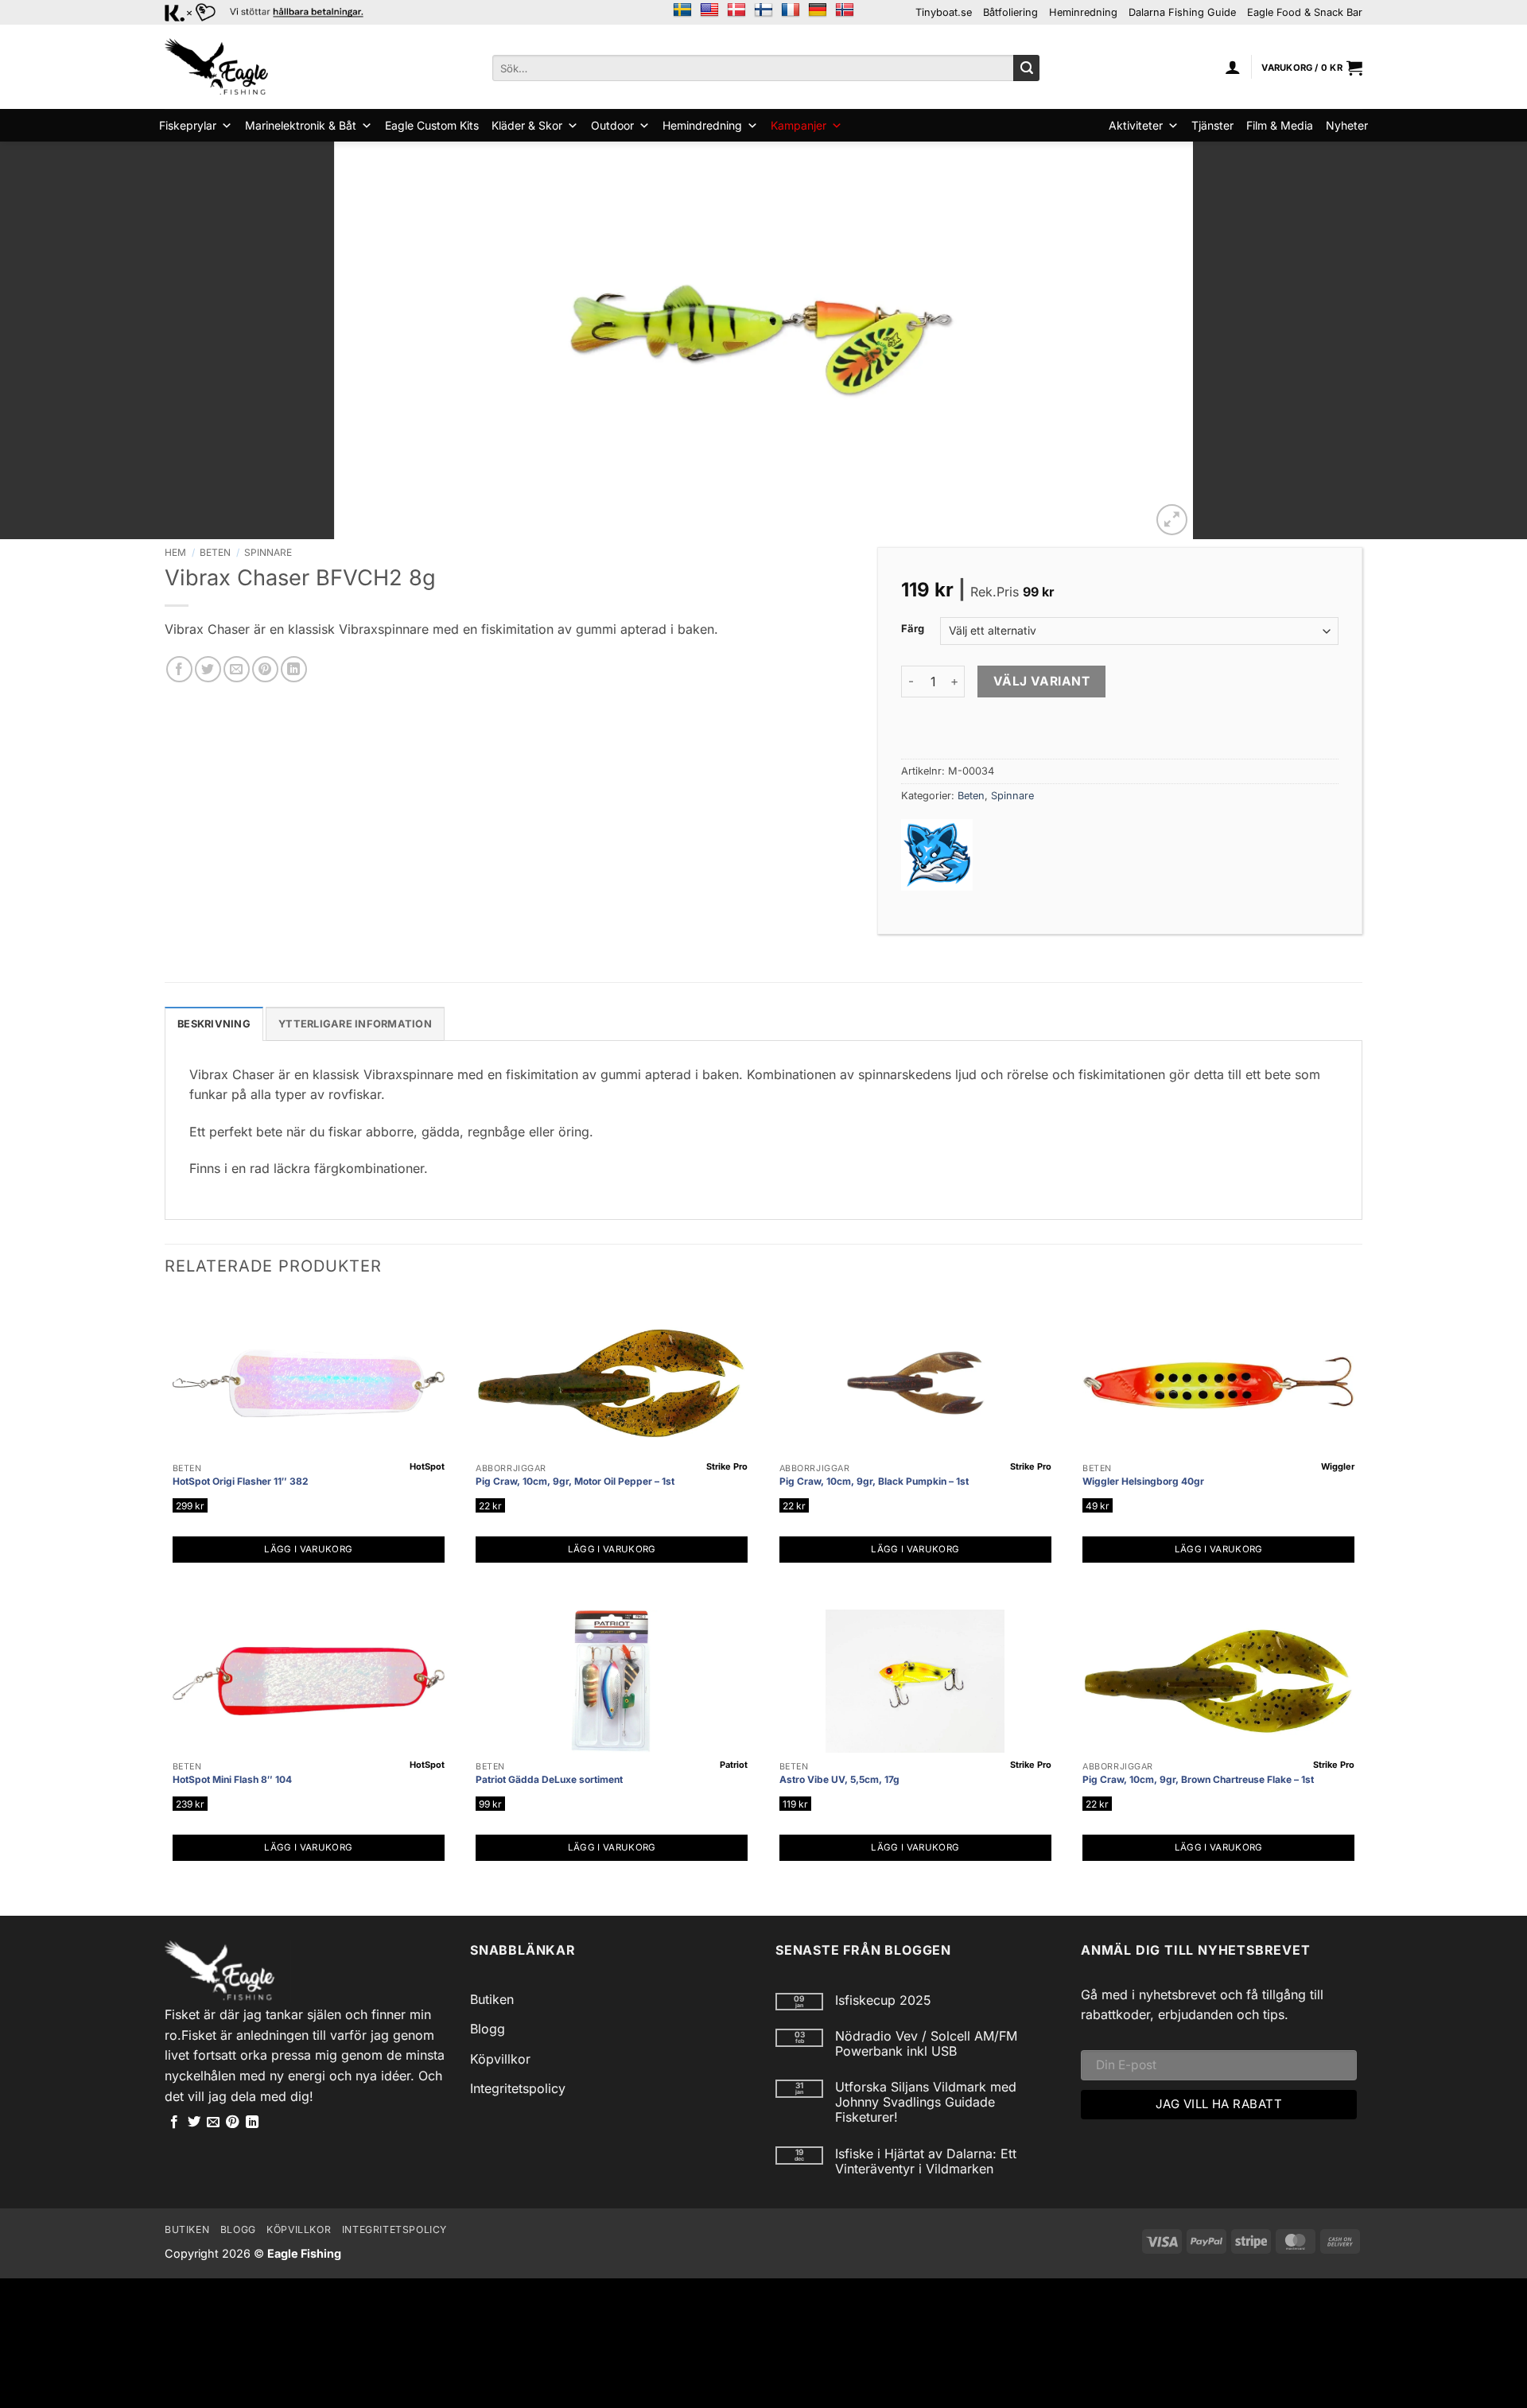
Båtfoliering (1010, 12)
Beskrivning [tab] (214, 1024)
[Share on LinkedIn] (294, 669)
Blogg (488, 2029)
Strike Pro (727, 1466)
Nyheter (1347, 125)
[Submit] (1026, 68)
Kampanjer (798, 125)
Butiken (492, 1999)
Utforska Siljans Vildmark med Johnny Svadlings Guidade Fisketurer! (926, 2102)
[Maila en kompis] (237, 669)
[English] (709, 10)
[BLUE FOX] (937, 855)
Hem (175, 552)
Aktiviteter (1136, 125)
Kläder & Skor (527, 125)
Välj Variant (1042, 681)
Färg (913, 629)
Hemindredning (702, 125)
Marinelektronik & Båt (301, 125)
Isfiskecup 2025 (883, 2000)
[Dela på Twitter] (208, 669)
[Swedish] (682, 10)
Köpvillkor (500, 2059)
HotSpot (427, 1466)
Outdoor (612, 125)
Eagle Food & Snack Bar (1305, 12)
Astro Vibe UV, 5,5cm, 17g (839, 1779)
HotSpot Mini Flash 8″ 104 (232, 1779)
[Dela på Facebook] (179, 669)
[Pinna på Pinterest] (265, 669)
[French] (791, 10)
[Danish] (736, 10)
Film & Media (1280, 125)
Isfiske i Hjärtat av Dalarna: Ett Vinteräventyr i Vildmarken (926, 2161)
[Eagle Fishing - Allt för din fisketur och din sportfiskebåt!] (216, 67)
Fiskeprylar (188, 125)
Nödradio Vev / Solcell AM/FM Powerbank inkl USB (926, 2044)
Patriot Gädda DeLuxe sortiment (549, 1779)
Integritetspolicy (518, 2088)
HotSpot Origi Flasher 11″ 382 (241, 1481)
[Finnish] (763, 10)
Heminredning (1083, 12)
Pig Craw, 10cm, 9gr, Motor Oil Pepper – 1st (575, 1481)
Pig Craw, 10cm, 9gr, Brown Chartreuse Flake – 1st (1198, 1779)
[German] (818, 10)
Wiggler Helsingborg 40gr (1143, 1481)
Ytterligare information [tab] (355, 1024)
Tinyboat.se (944, 12)
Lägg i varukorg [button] (308, 1549)
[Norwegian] (845, 10)
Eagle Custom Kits (432, 125)
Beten (215, 552)
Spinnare (268, 552)
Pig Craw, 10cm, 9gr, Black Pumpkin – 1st (874, 1481)
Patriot (734, 1765)
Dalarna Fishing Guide (1182, 12)
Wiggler (1338, 1466)
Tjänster (1212, 125)
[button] (1233, 67)
